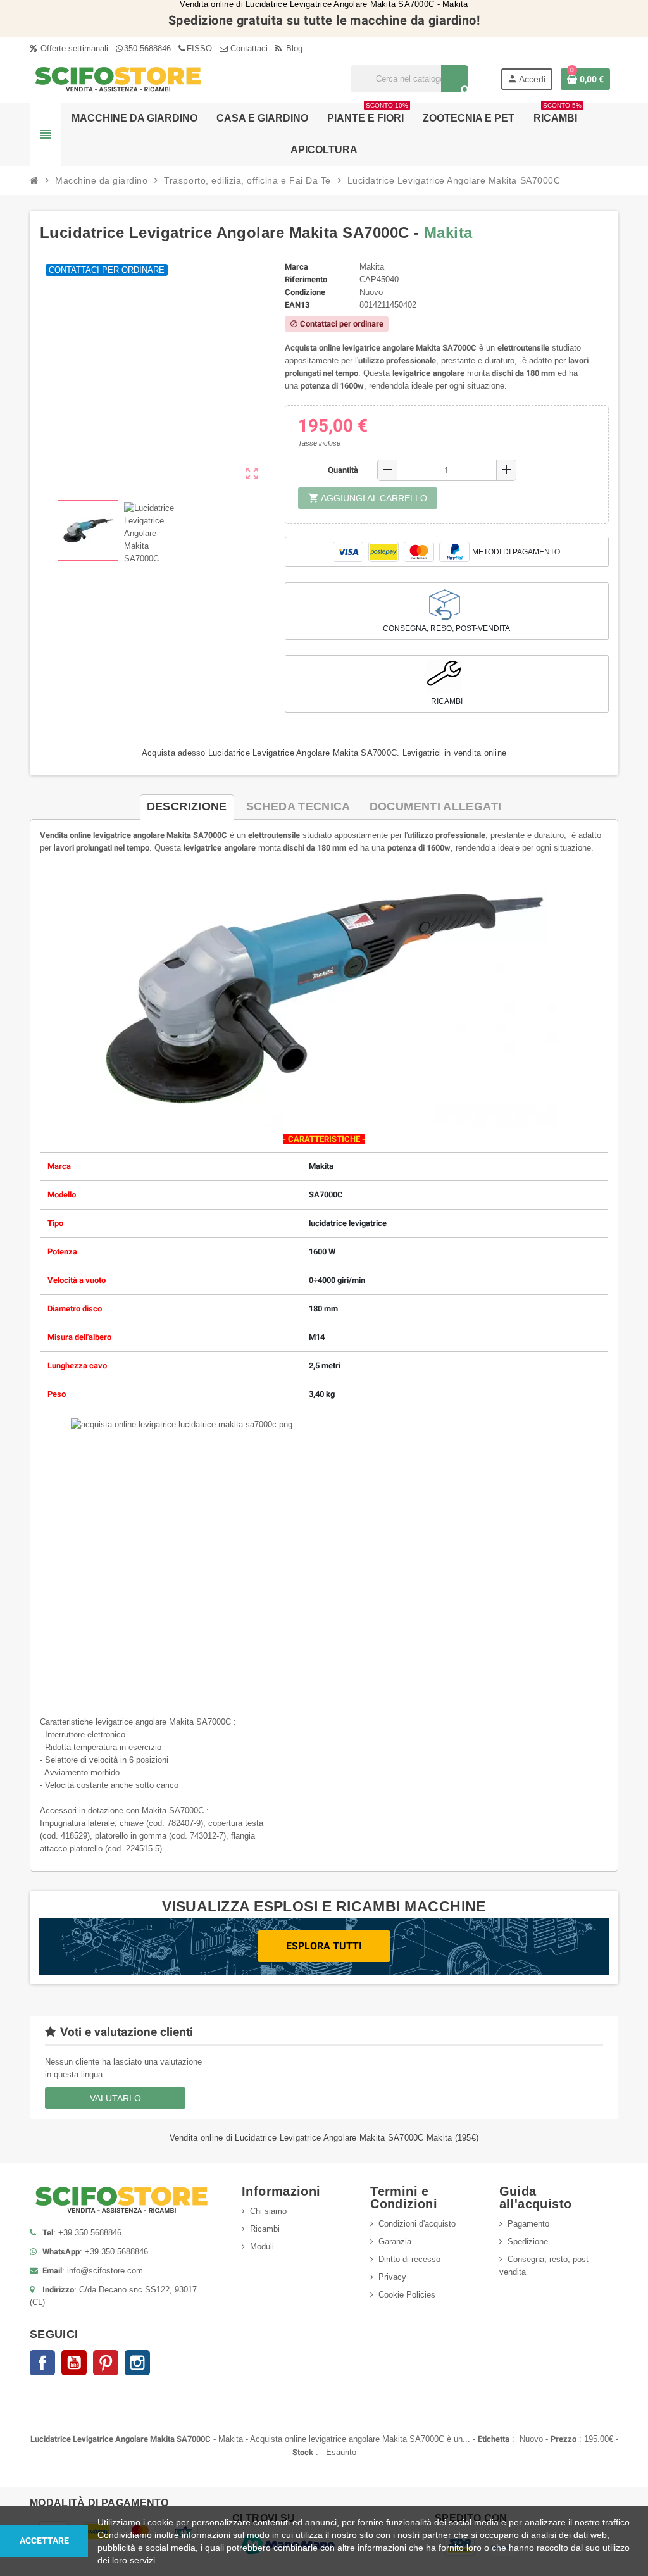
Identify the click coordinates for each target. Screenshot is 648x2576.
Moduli (262, 2247)
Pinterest (106, 2363)
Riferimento (306, 279)
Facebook (42, 2363)
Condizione (305, 292)
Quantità (343, 470)
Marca (296, 267)
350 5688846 (147, 48)
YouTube (74, 2363)
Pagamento (528, 2224)
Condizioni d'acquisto (417, 2224)
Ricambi (265, 2229)
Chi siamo (268, 2211)
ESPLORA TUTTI (324, 1946)
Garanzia (395, 2241)
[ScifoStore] (118, 78)
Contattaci (248, 48)
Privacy (392, 2277)
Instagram (137, 2363)
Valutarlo (115, 2098)
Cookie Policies (407, 2295)
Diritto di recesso (409, 2259)
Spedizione (528, 2241)
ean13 (297, 305)
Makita (448, 233)
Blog (293, 48)
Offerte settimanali (73, 48)
